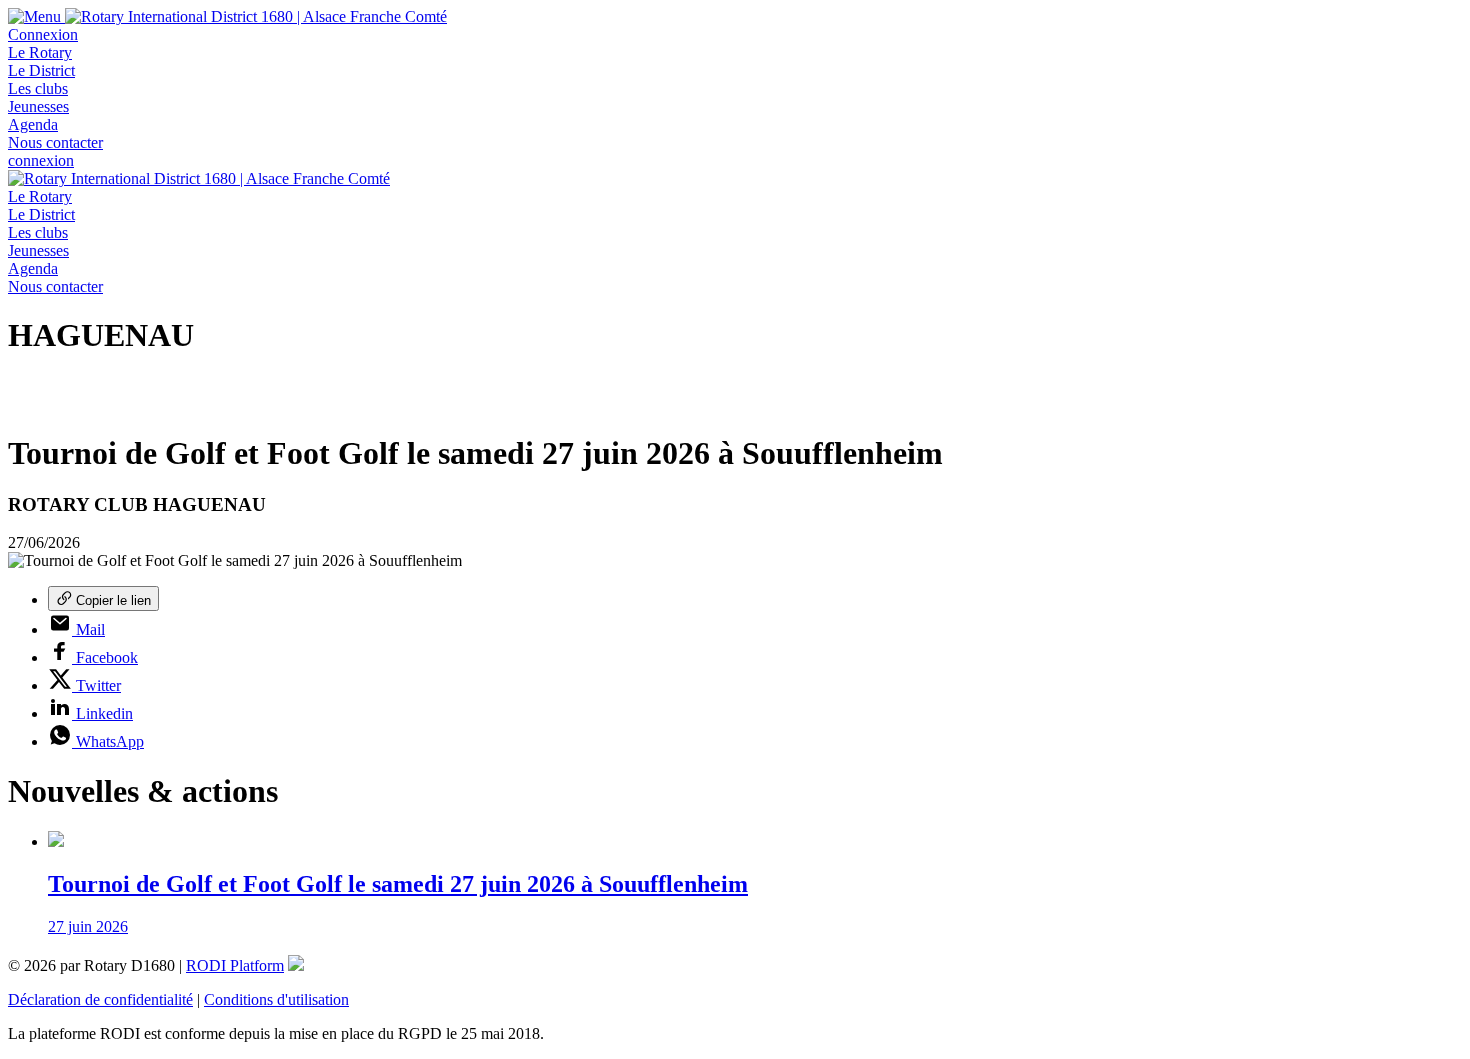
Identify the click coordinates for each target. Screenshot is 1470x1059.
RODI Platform (235, 965)
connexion (41, 160)
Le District (41, 70)
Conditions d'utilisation (276, 999)
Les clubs (38, 88)
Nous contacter (55, 142)
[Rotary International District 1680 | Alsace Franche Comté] (256, 16)
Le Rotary (40, 52)
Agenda (33, 124)
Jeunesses (38, 106)
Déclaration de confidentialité (100, 999)
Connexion (43, 34)
